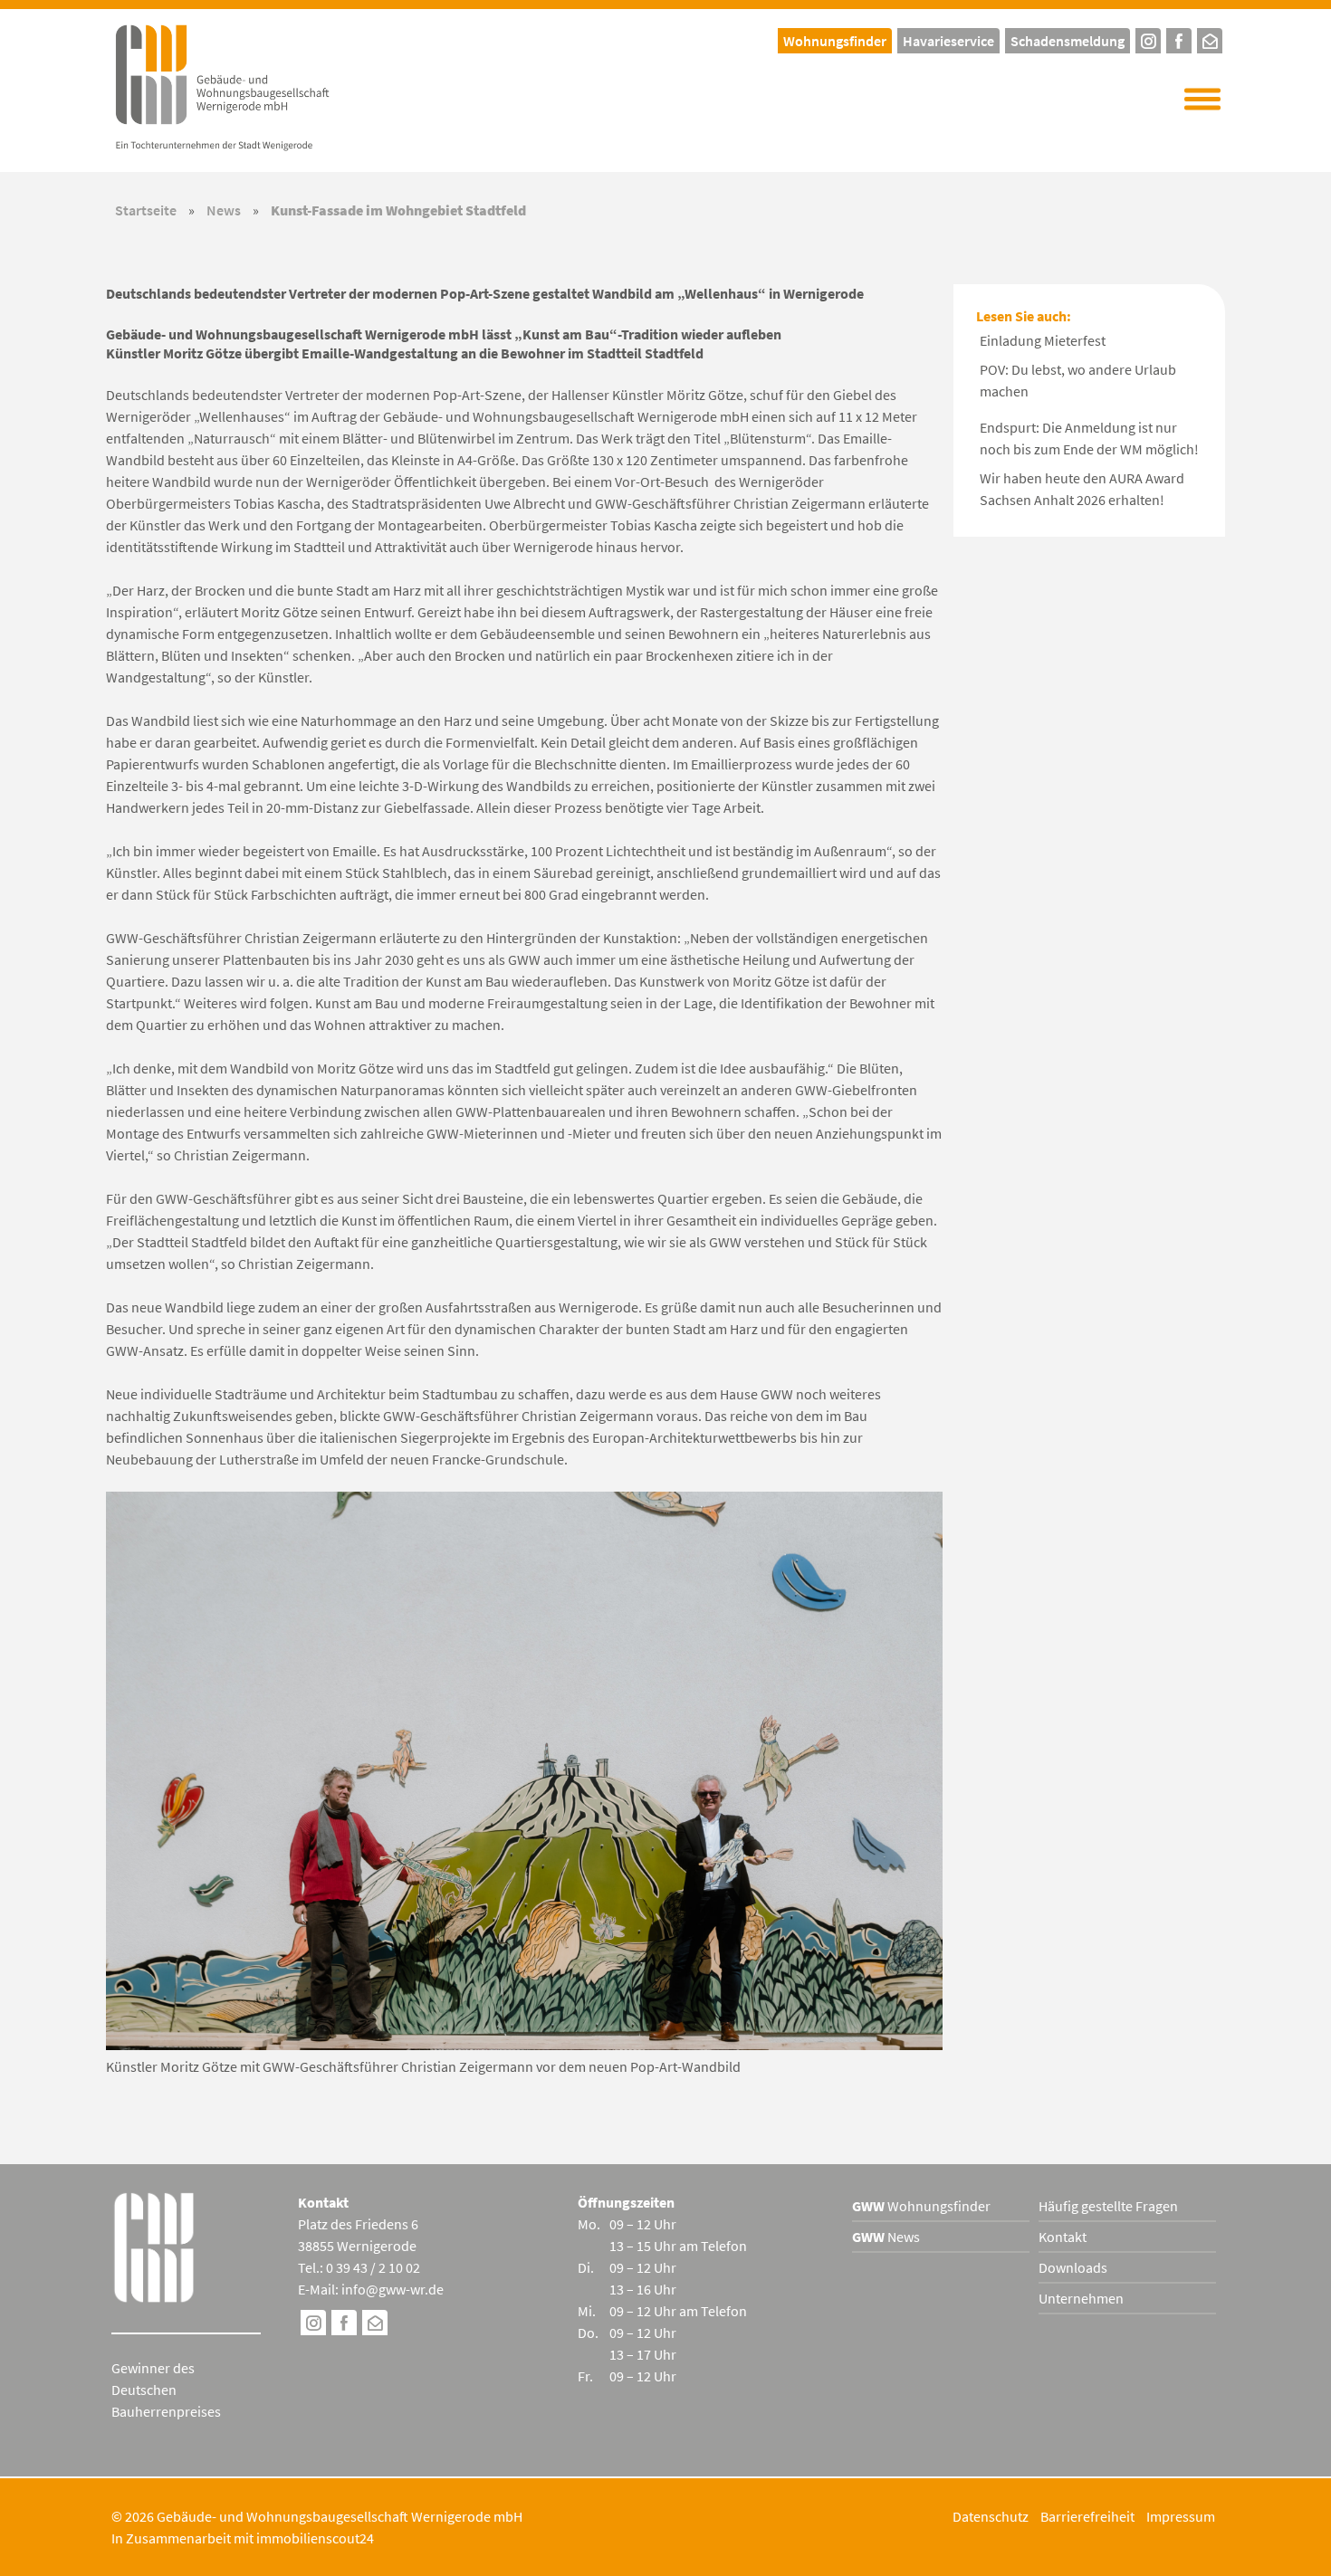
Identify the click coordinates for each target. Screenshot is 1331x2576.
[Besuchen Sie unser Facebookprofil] (1179, 38)
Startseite (146, 210)
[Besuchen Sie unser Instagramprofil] (1148, 38)
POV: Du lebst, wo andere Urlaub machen (1078, 380)
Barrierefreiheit (1087, 2516)
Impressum (1181, 2516)
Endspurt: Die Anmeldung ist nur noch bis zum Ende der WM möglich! (1089, 438)
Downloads (1073, 2267)
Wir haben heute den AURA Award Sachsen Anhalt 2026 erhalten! (1082, 489)
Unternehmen (1081, 2298)
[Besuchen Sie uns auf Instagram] (313, 2325)
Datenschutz (991, 2516)
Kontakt (1063, 2237)
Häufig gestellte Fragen (1108, 2206)
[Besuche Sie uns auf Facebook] (344, 2325)
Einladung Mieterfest (1043, 340)
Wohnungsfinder (921, 2206)
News (224, 210)
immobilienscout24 (315, 2538)
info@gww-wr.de (393, 2289)
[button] (1202, 100)
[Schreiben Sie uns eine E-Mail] (1210, 38)
